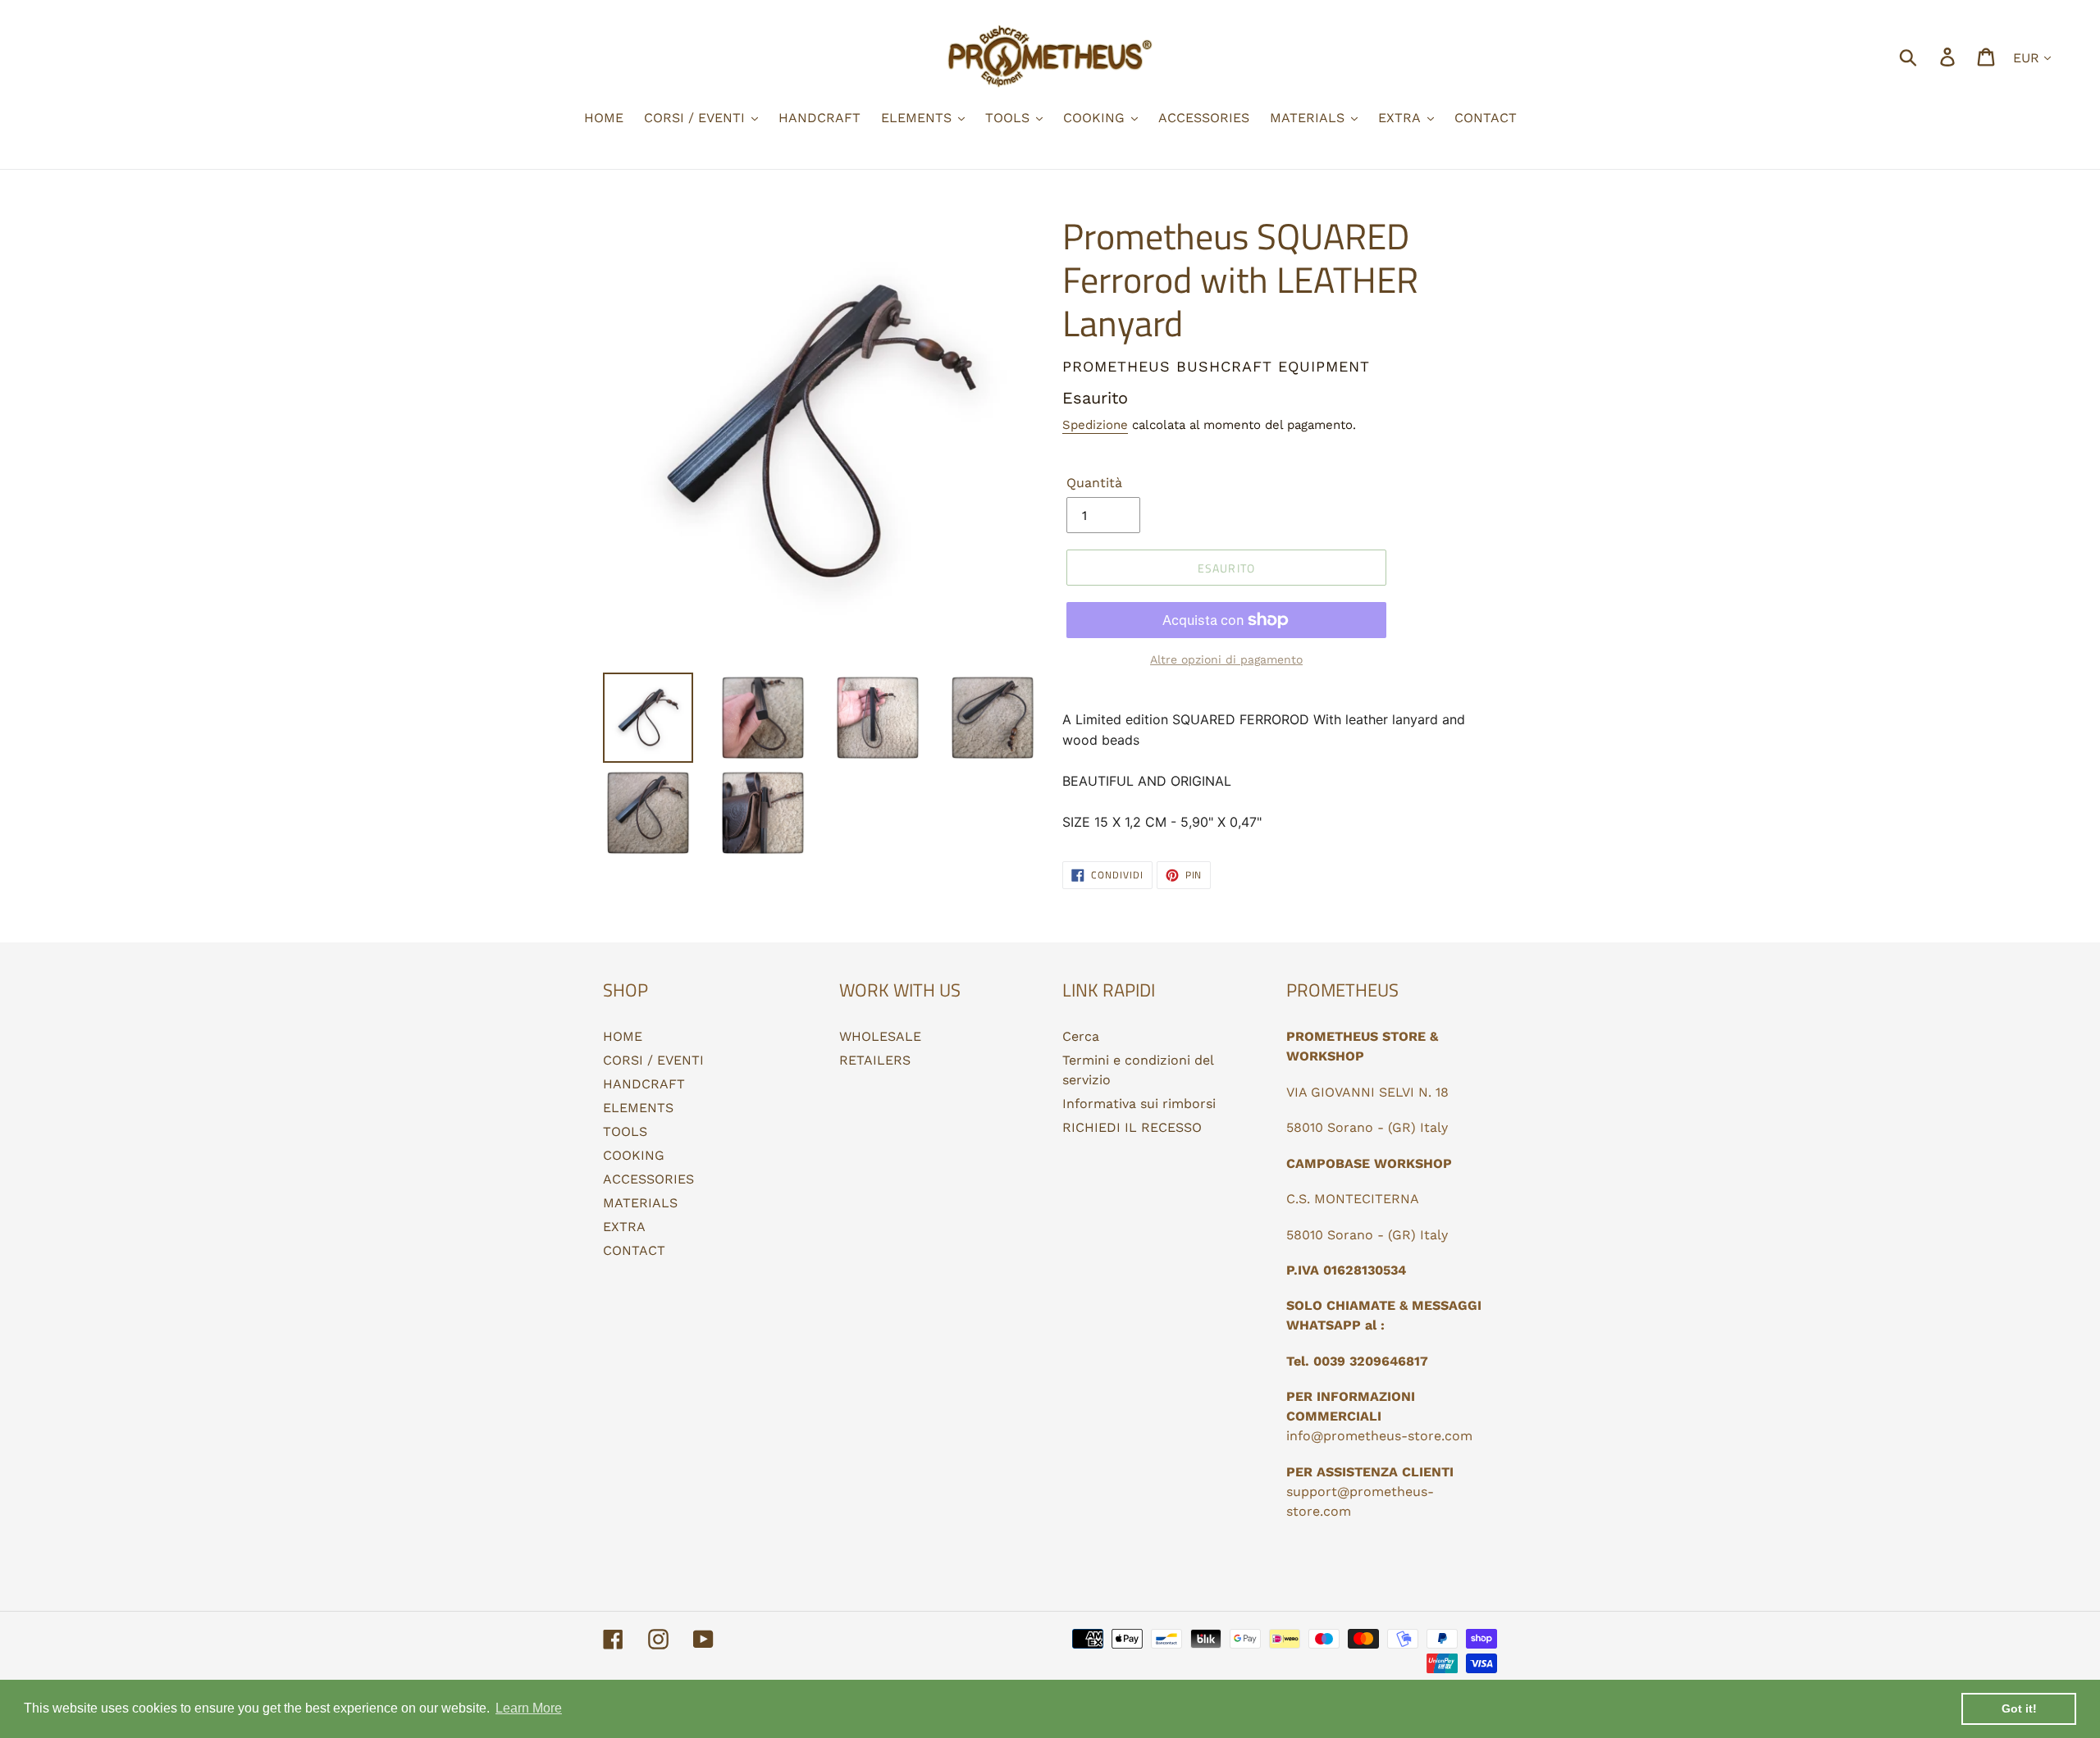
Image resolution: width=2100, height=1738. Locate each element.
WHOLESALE (880, 1036)
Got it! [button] (2019, 1708)
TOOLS (625, 1131)
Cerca (1081, 1036)
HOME (623, 1036)
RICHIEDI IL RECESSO (1132, 1127)
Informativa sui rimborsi (1139, 1104)
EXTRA (624, 1227)
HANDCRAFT (644, 1084)
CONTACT (634, 1250)
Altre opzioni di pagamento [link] (1226, 659)
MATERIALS (640, 1203)
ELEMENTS (638, 1108)
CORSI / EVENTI (653, 1060)
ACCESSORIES (648, 1179)
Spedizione (1095, 425)
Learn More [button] (529, 1708)
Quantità (1094, 483)
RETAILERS (875, 1060)
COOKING (634, 1155)
